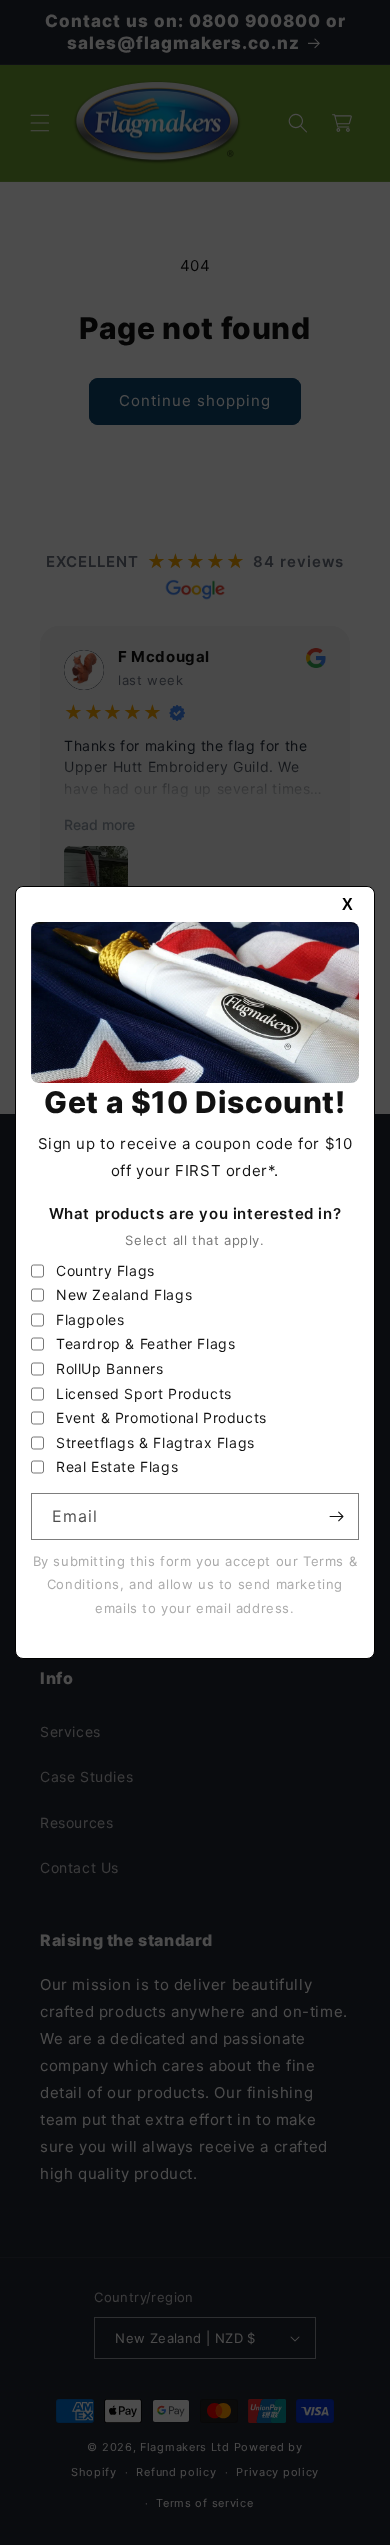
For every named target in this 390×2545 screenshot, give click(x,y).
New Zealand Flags (124, 1294)
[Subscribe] (336, 1516)
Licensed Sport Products (144, 1393)
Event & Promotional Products (161, 1417)
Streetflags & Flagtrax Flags (155, 1442)
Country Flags (105, 1270)
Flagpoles (90, 1319)
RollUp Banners (109, 1368)
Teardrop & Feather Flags (145, 1343)
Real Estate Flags (117, 1466)
